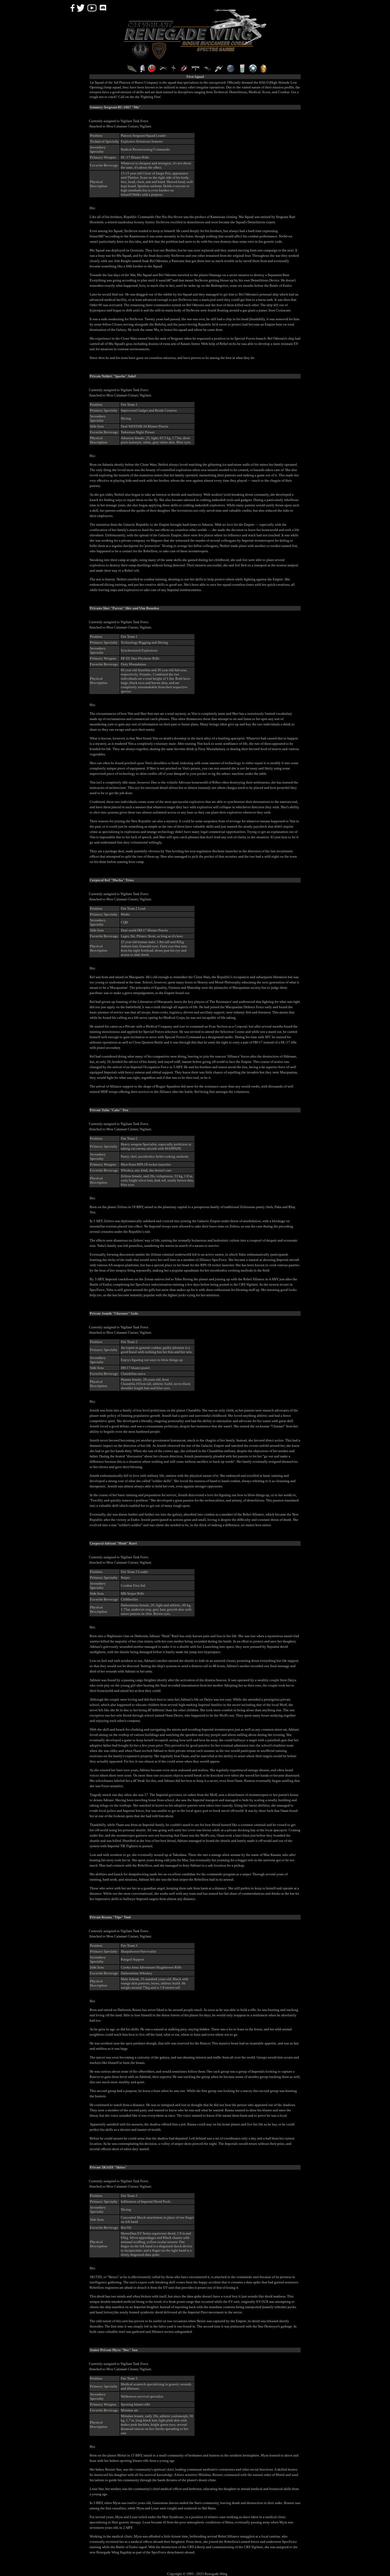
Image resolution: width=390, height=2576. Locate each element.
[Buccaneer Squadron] (173, 71)
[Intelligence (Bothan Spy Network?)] (142, 71)
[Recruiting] (152, 71)
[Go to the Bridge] (132, 71)
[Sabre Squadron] (207, 71)
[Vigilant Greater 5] (253, 71)
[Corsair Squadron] (184, 71)
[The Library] (263, 71)
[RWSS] (219, 71)
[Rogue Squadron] (163, 71)
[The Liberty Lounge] (242, 71)
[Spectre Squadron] (196, 71)
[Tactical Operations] (231, 71)
